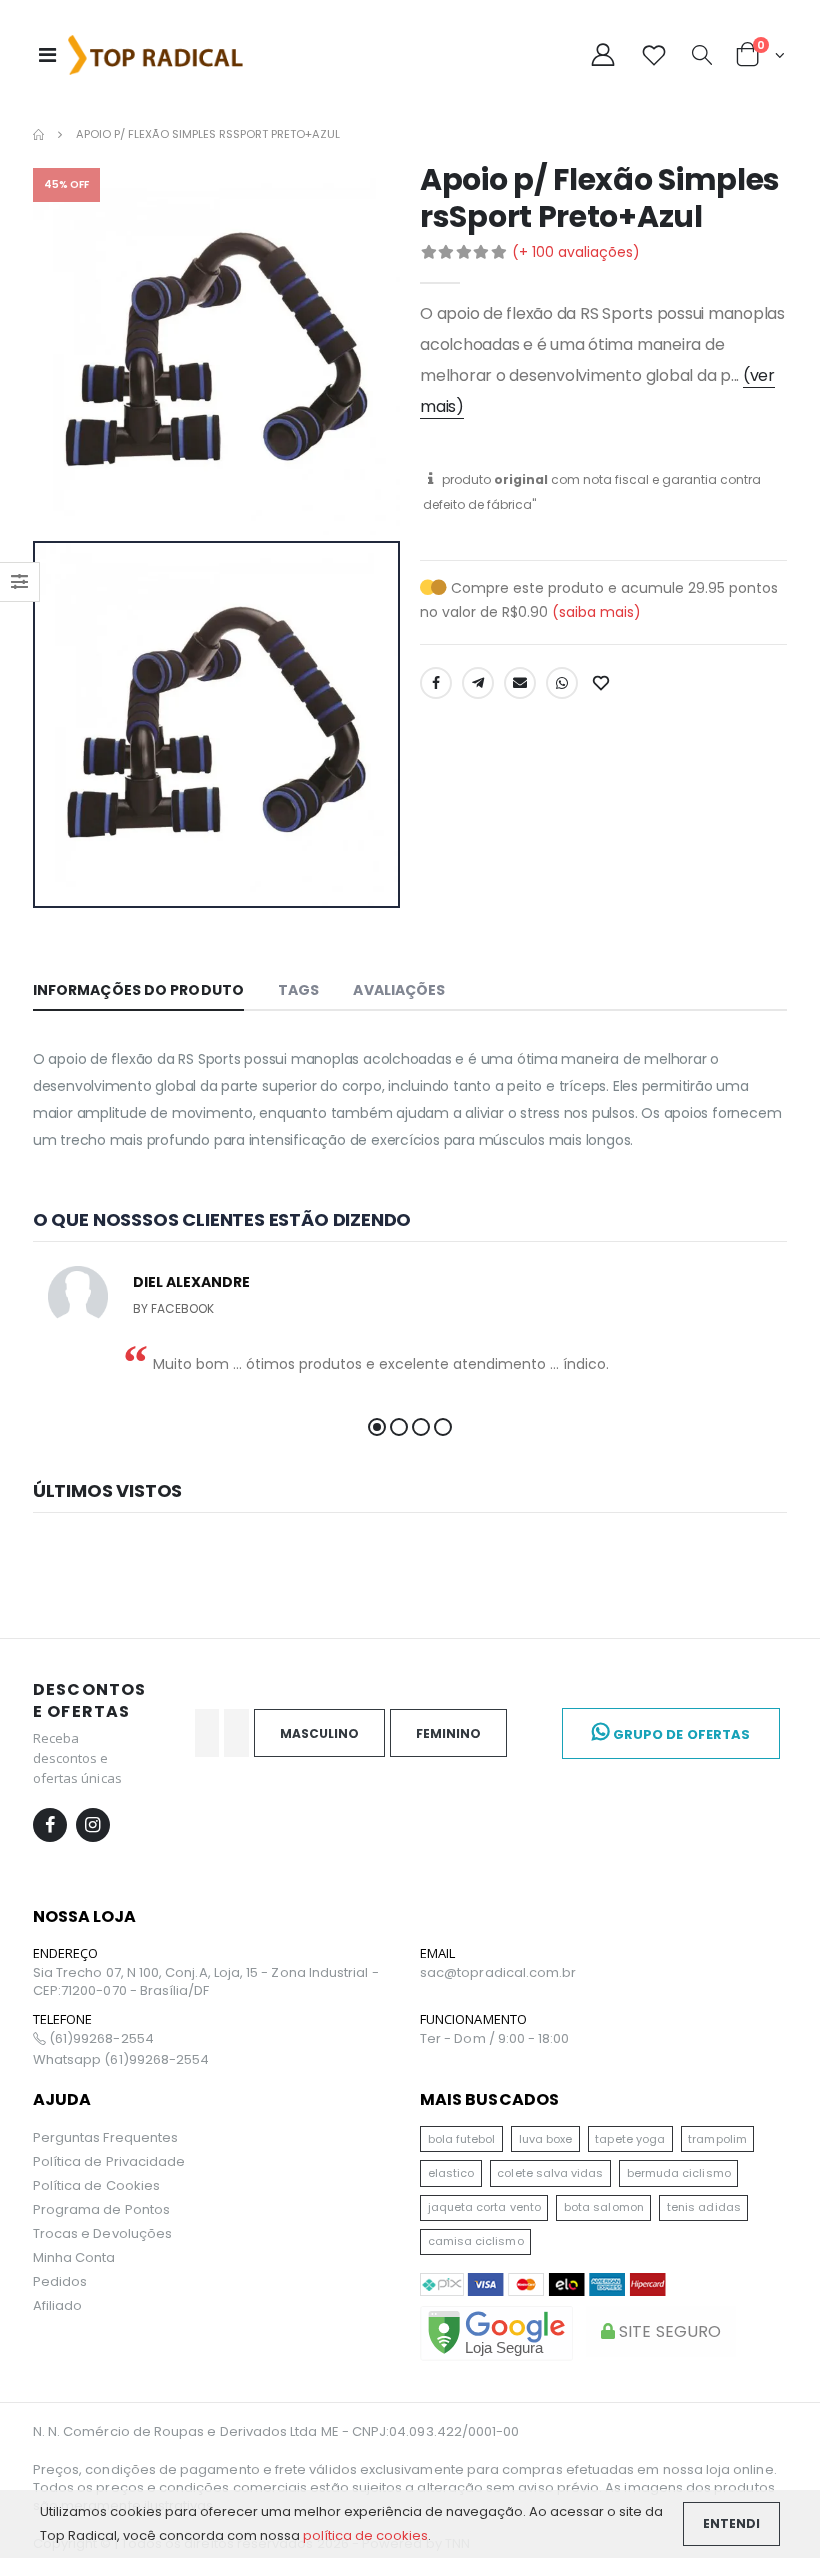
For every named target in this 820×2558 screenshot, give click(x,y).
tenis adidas (704, 2207)
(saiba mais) (596, 612)
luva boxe (546, 2139)
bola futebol (462, 2139)
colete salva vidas (550, 2173)
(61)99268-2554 (100, 2039)
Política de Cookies (96, 2185)
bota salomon (604, 2207)
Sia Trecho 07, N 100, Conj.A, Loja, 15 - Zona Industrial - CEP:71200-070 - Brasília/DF (206, 1982)
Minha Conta (74, 2257)
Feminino (448, 1733)
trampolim (717, 2139)
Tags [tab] (298, 990)
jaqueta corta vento (484, 2207)
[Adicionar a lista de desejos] (603, 683)
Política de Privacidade (109, 2161)
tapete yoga (630, 2139)
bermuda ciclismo (679, 2173)
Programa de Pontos (101, 2209)
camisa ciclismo (476, 2241)
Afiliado (58, 2305)
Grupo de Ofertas (680, 1734)
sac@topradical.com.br (498, 1973)
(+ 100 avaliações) (576, 252)
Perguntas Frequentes (105, 2137)
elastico (451, 2173)
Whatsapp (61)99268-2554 (121, 2060)
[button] (702, 57)
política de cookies (365, 2535)
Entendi (731, 2523)
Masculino (319, 1733)
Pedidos (60, 2281)
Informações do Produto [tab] (138, 990)
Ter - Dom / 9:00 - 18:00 (495, 2039)
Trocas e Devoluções (102, 2233)
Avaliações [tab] (399, 990)
